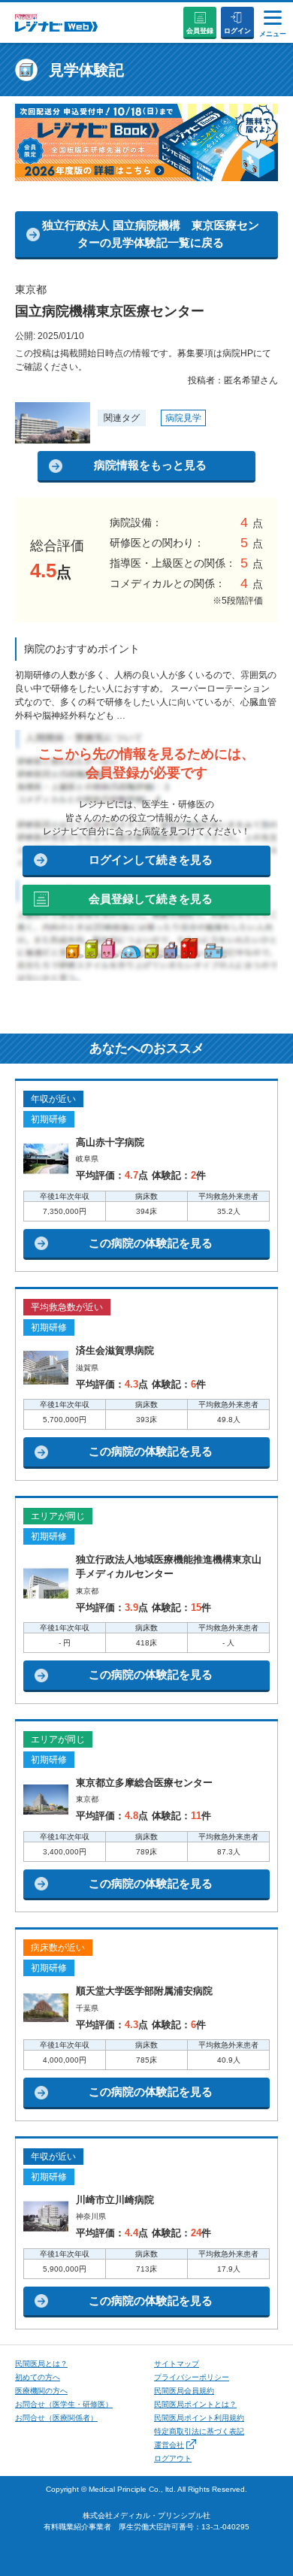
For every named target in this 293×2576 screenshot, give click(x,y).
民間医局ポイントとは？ (195, 2404)
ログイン (237, 31)
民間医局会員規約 (184, 2391)
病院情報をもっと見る (150, 465)
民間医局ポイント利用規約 (199, 2418)
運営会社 (169, 2445)
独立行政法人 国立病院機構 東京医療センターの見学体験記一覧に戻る (151, 234)
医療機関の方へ (41, 2391)
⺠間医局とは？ (41, 2364)
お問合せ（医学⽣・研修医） (64, 2404)
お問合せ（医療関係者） (56, 2418)
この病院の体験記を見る (151, 1243)
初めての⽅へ (38, 2377)
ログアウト (173, 2458)
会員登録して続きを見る (151, 899)
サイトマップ (177, 2364)
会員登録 (200, 31)
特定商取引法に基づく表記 (199, 2431)
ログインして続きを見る (151, 860)
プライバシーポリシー (192, 2377)
